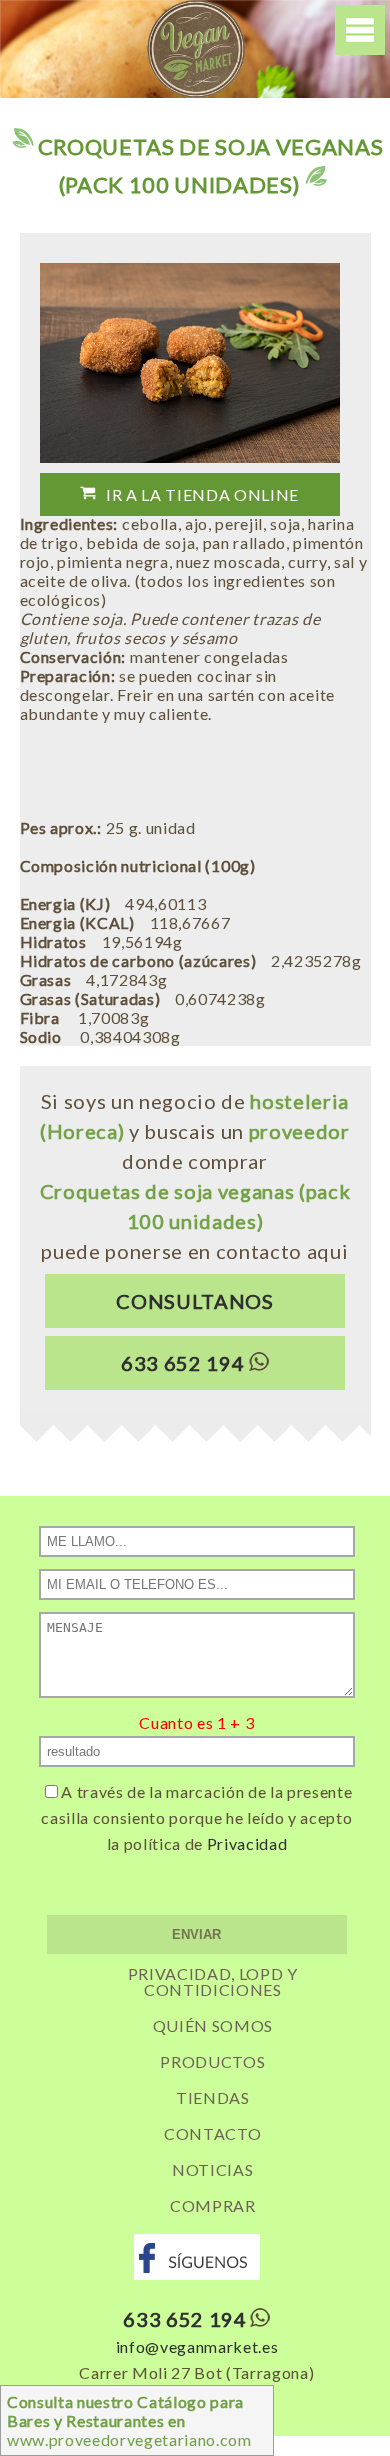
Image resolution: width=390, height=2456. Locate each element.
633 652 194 (182, 1363)
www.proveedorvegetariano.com (129, 2420)
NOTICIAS (212, 2169)
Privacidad (247, 1843)
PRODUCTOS (212, 2061)
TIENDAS (213, 2097)
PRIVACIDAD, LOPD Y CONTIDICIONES (213, 1981)
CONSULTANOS (194, 1301)
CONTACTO (212, 2133)
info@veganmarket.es (197, 2346)
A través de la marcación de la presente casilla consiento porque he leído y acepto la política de (196, 1817)
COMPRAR (213, 2205)
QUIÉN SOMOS (213, 2025)
